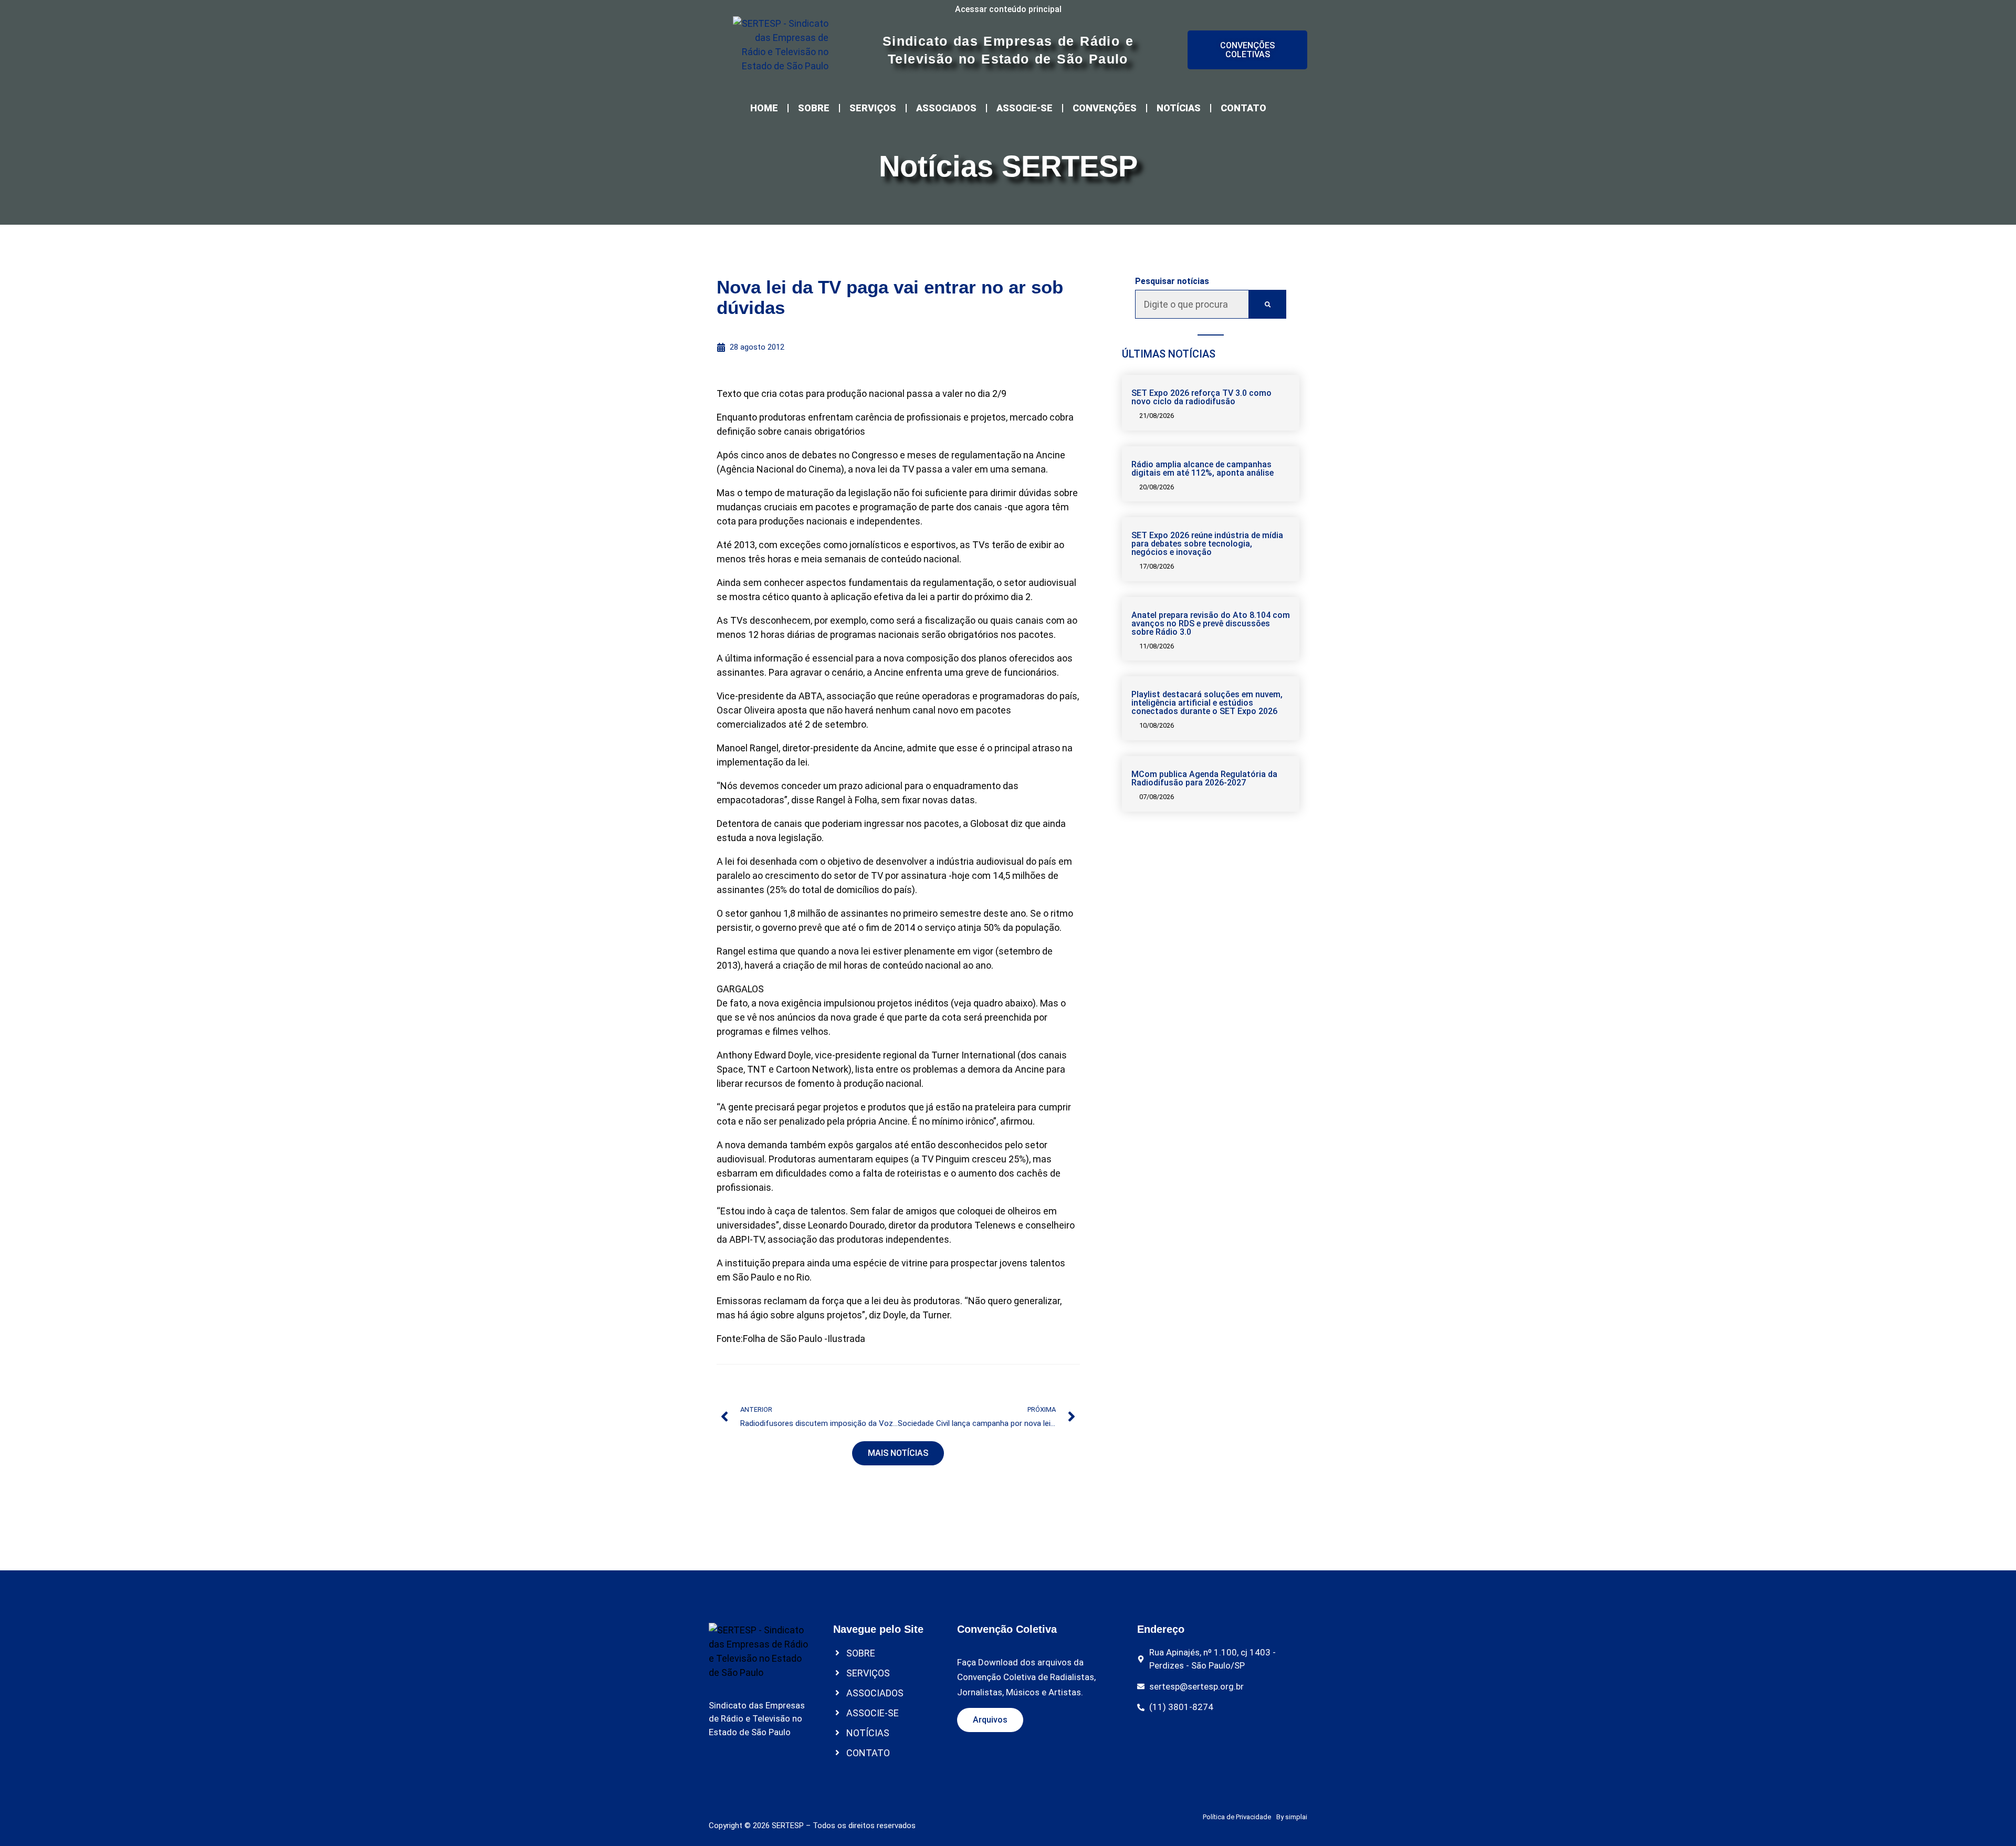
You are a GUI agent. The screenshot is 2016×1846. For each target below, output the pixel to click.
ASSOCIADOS (946, 108)
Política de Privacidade (1237, 1817)
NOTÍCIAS (1179, 108)
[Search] (1268, 304)
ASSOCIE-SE (1025, 108)
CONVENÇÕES (1105, 108)
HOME (764, 108)
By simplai (1292, 1817)
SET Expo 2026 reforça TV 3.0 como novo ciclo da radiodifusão (1201, 397)
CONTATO (1243, 108)
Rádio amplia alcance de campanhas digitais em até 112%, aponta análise (1203, 469)
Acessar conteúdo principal (1008, 9)
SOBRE (814, 108)
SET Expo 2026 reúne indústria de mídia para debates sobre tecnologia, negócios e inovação (1207, 544)
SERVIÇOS (873, 108)
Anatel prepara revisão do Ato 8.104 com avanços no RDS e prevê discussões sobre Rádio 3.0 (1211, 623)
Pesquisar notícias (1172, 281)
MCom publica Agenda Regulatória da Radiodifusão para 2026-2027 (1204, 778)
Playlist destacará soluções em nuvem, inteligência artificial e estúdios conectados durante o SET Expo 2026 (1207, 703)
